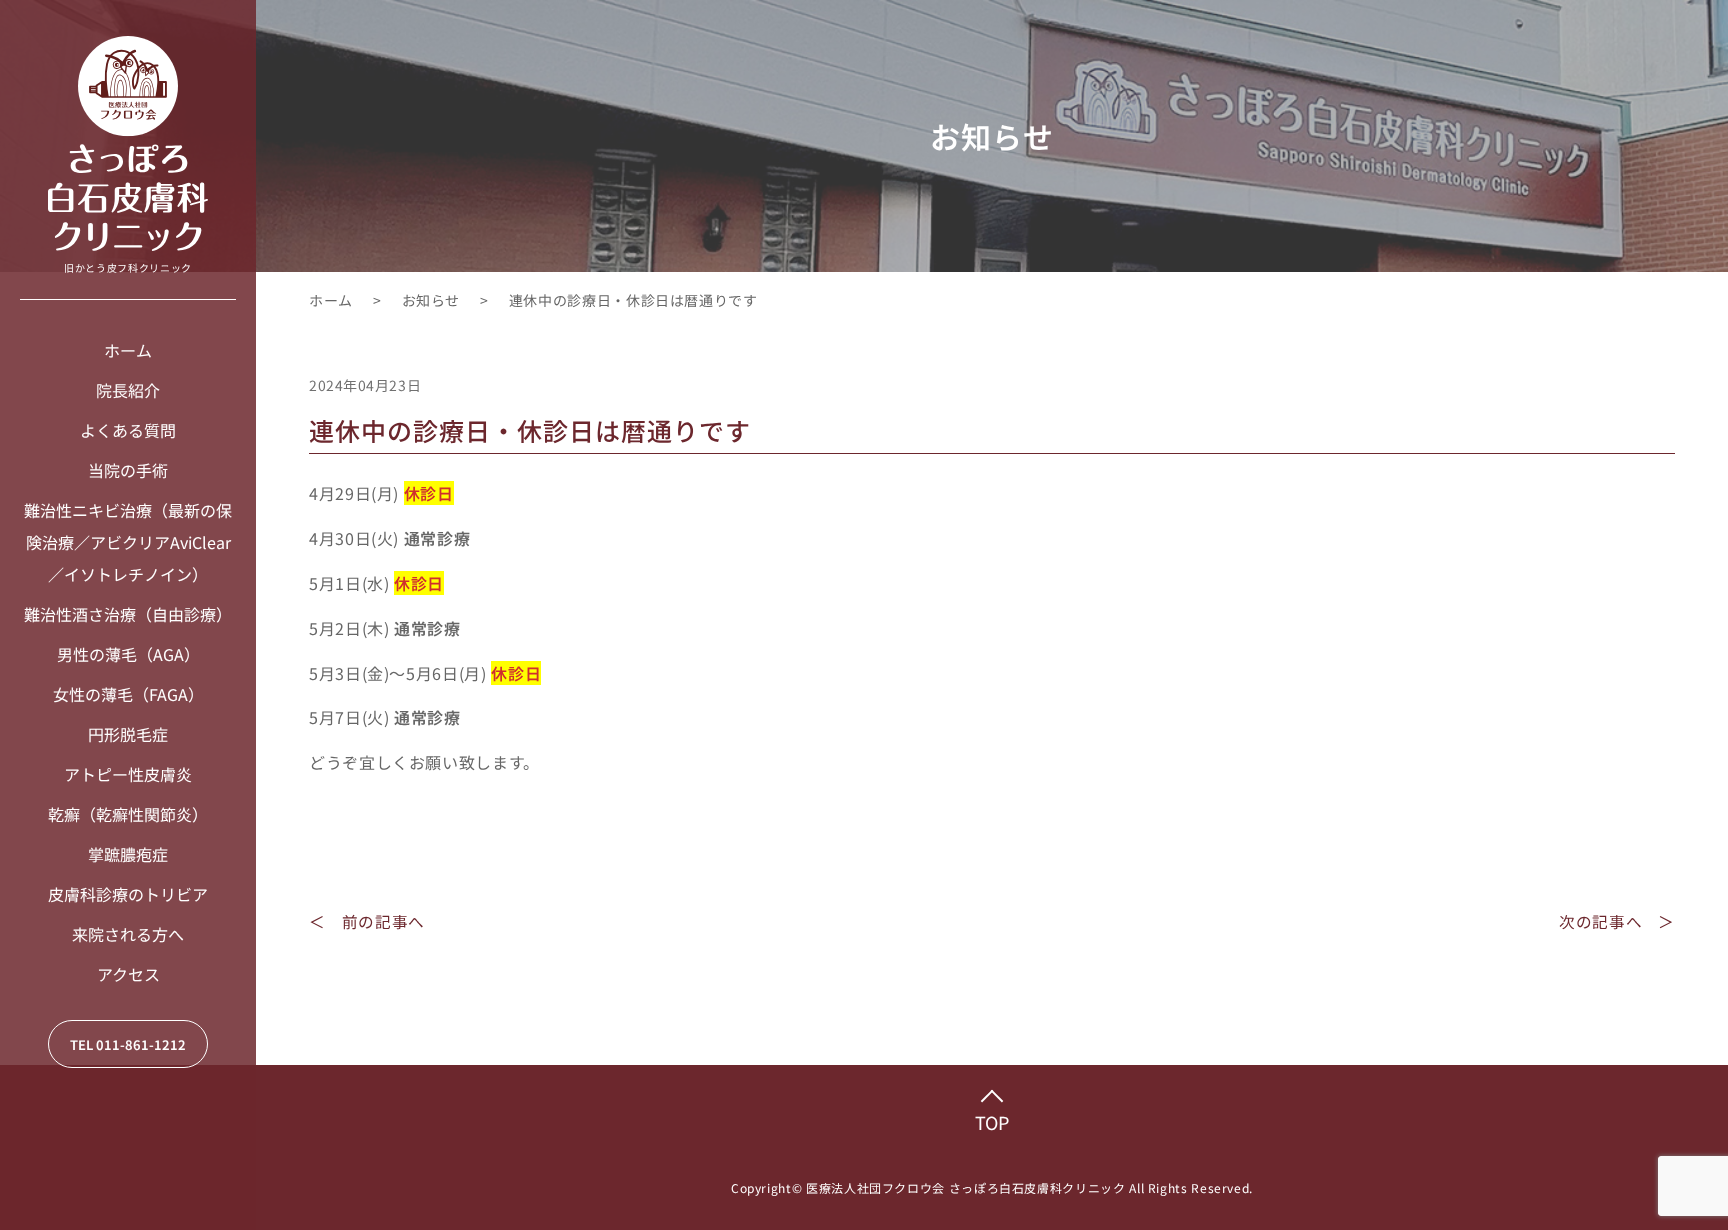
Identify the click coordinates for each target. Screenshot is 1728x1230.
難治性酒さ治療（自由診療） (128, 614)
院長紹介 (128, 390)
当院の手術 (128, 470)
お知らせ (431, 300)
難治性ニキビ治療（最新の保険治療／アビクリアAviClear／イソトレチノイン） (128, 542)
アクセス (128, 974)
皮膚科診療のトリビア (128, 894)
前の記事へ (383, 921)
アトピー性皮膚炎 (128, 774)
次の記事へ (1600, 921)
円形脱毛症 (128, 734)
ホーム (128, 350)
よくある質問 (128, 430)
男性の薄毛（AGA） (128, 654)
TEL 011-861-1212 (128, 1044)
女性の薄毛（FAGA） (128, 694)
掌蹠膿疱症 (128, 854)
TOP (992, 1122)
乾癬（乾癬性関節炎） (128, 814)
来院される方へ (128, 934)
